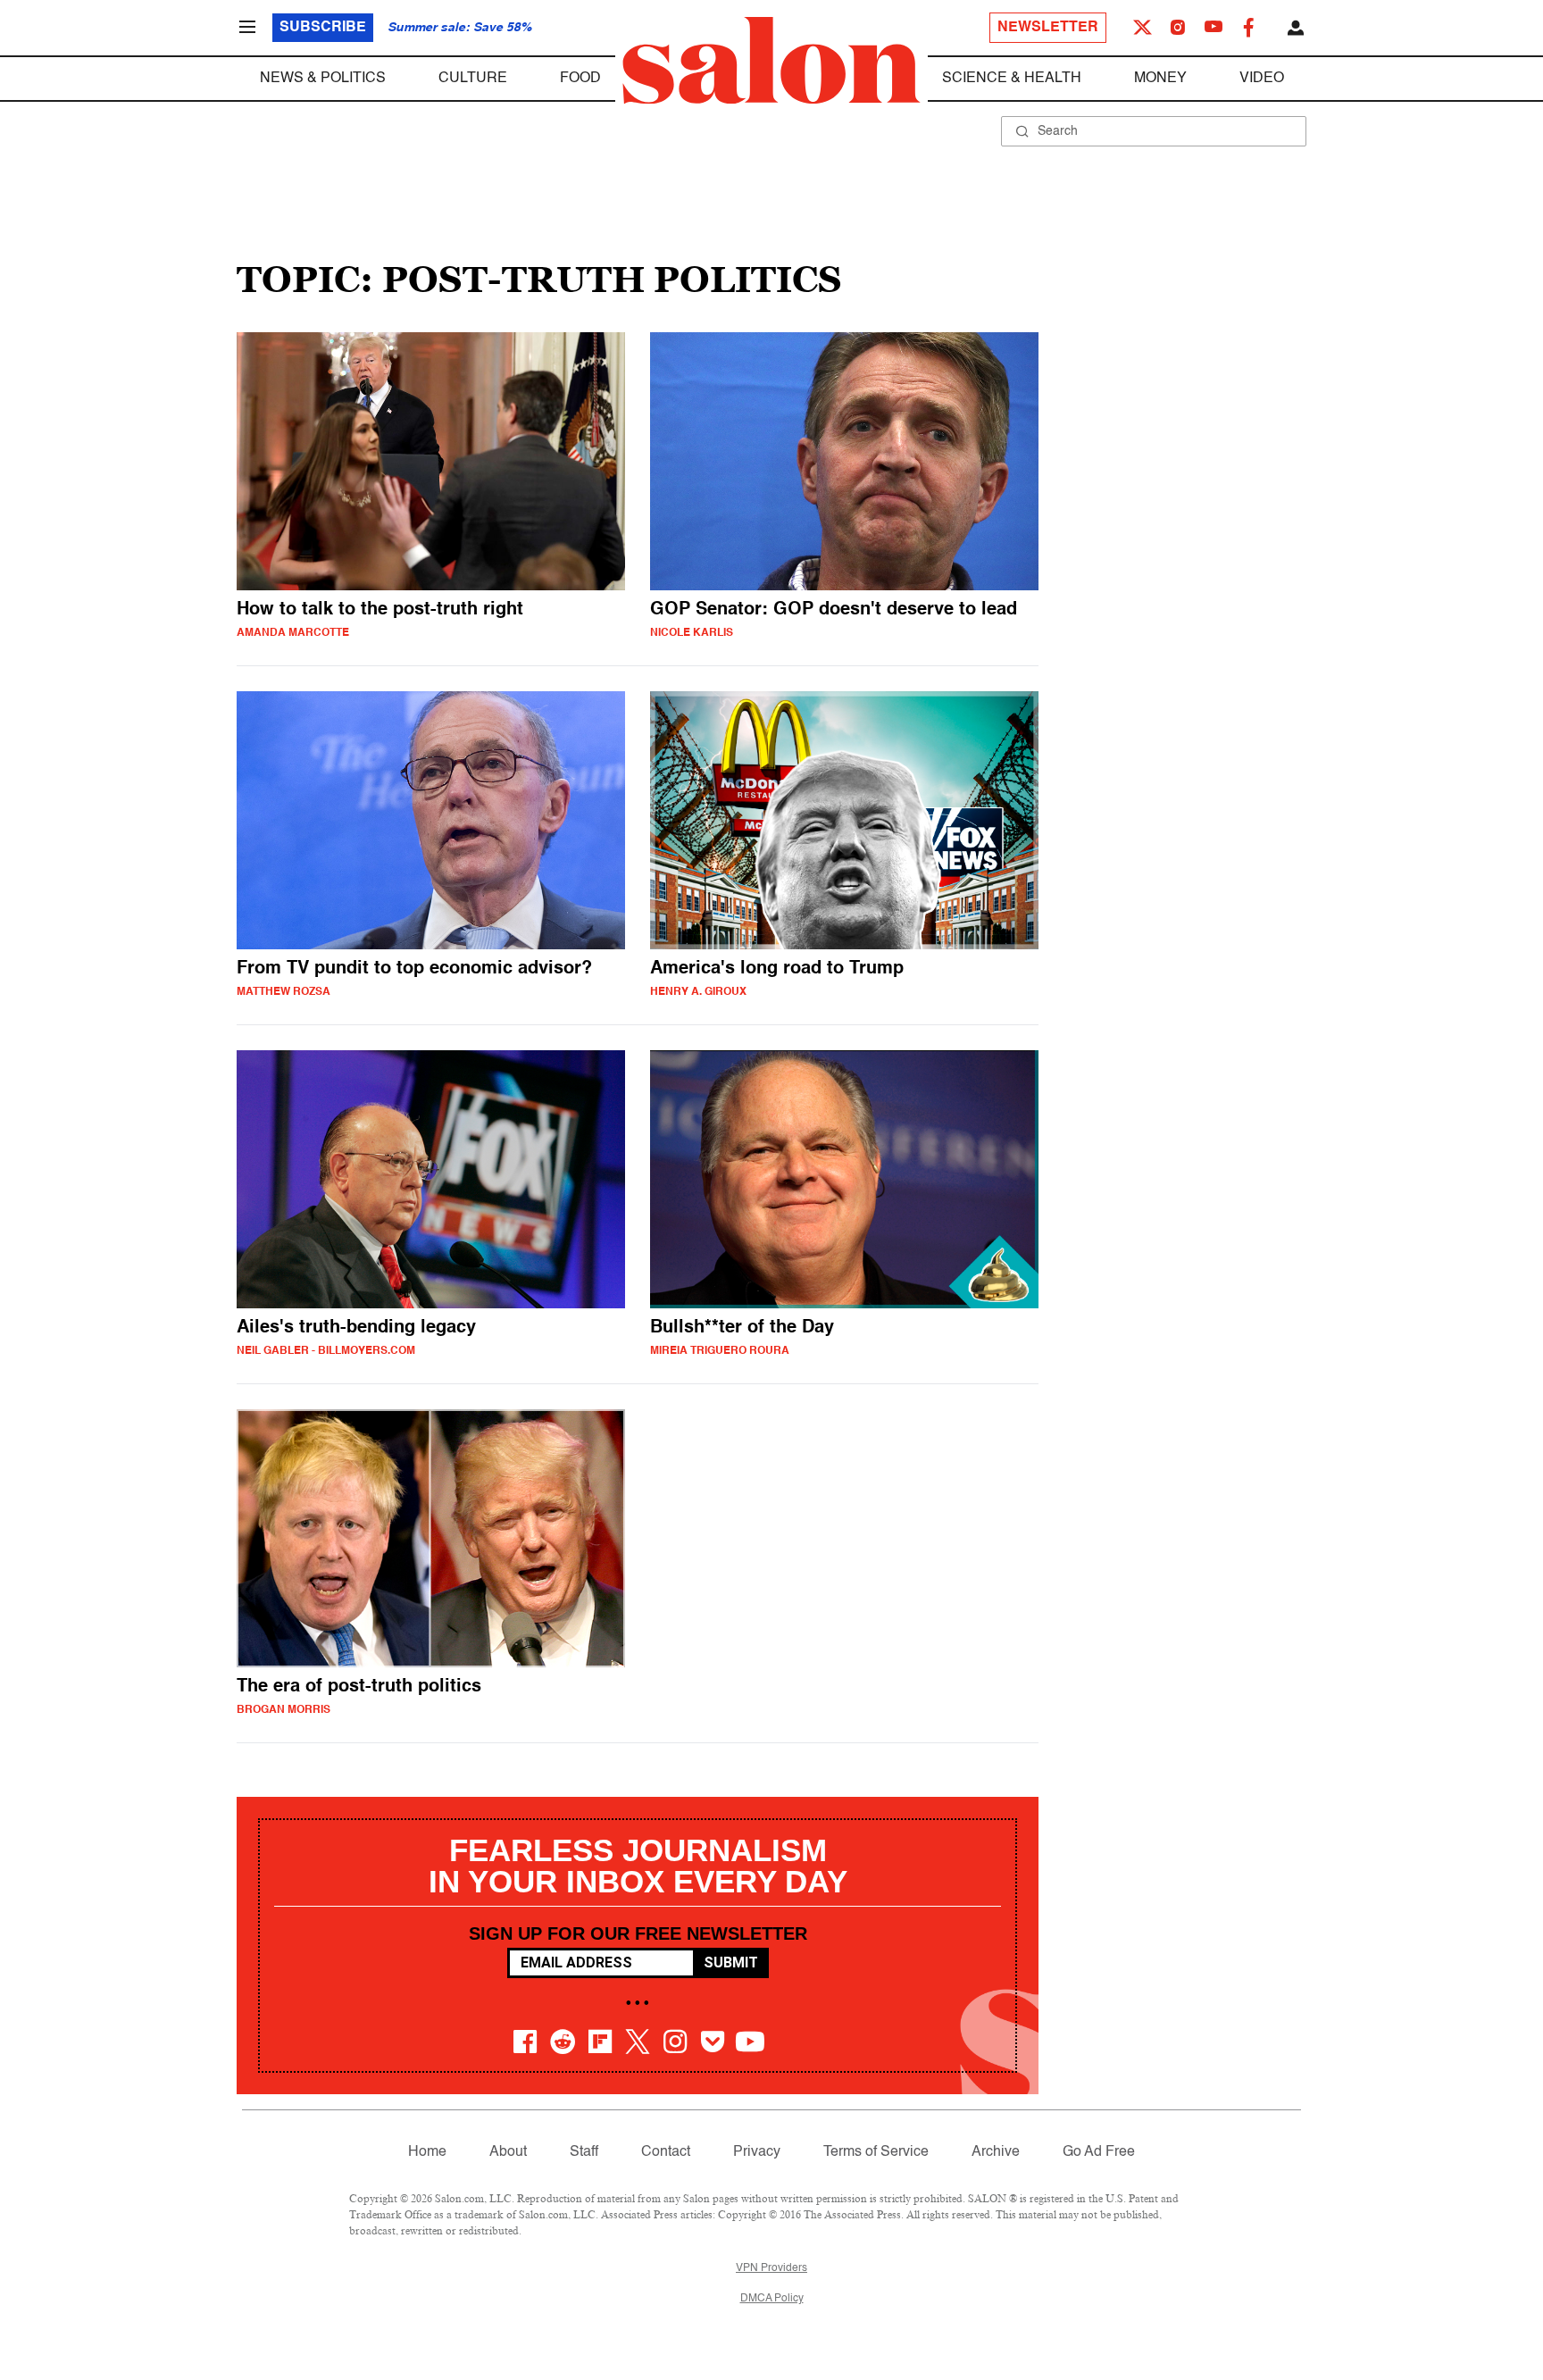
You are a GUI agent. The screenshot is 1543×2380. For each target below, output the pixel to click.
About (508, 2152)
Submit (731, 1962)
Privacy (757, 2152)
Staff (584, 2152)
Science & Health (1012, 79)
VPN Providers (771, 2268)
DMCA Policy (772, 2299)
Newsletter (1048, 28)
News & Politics (323, 79)
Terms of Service (876, 2152)
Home (427, 2152)
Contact (666, 2152)
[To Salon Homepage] (771, 61)
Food (580, 79)
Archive (996, 2152)
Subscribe (323, 28)
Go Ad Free (1099, 2152)
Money (1160, 79)
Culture (473, 79)
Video (1262, 79)
